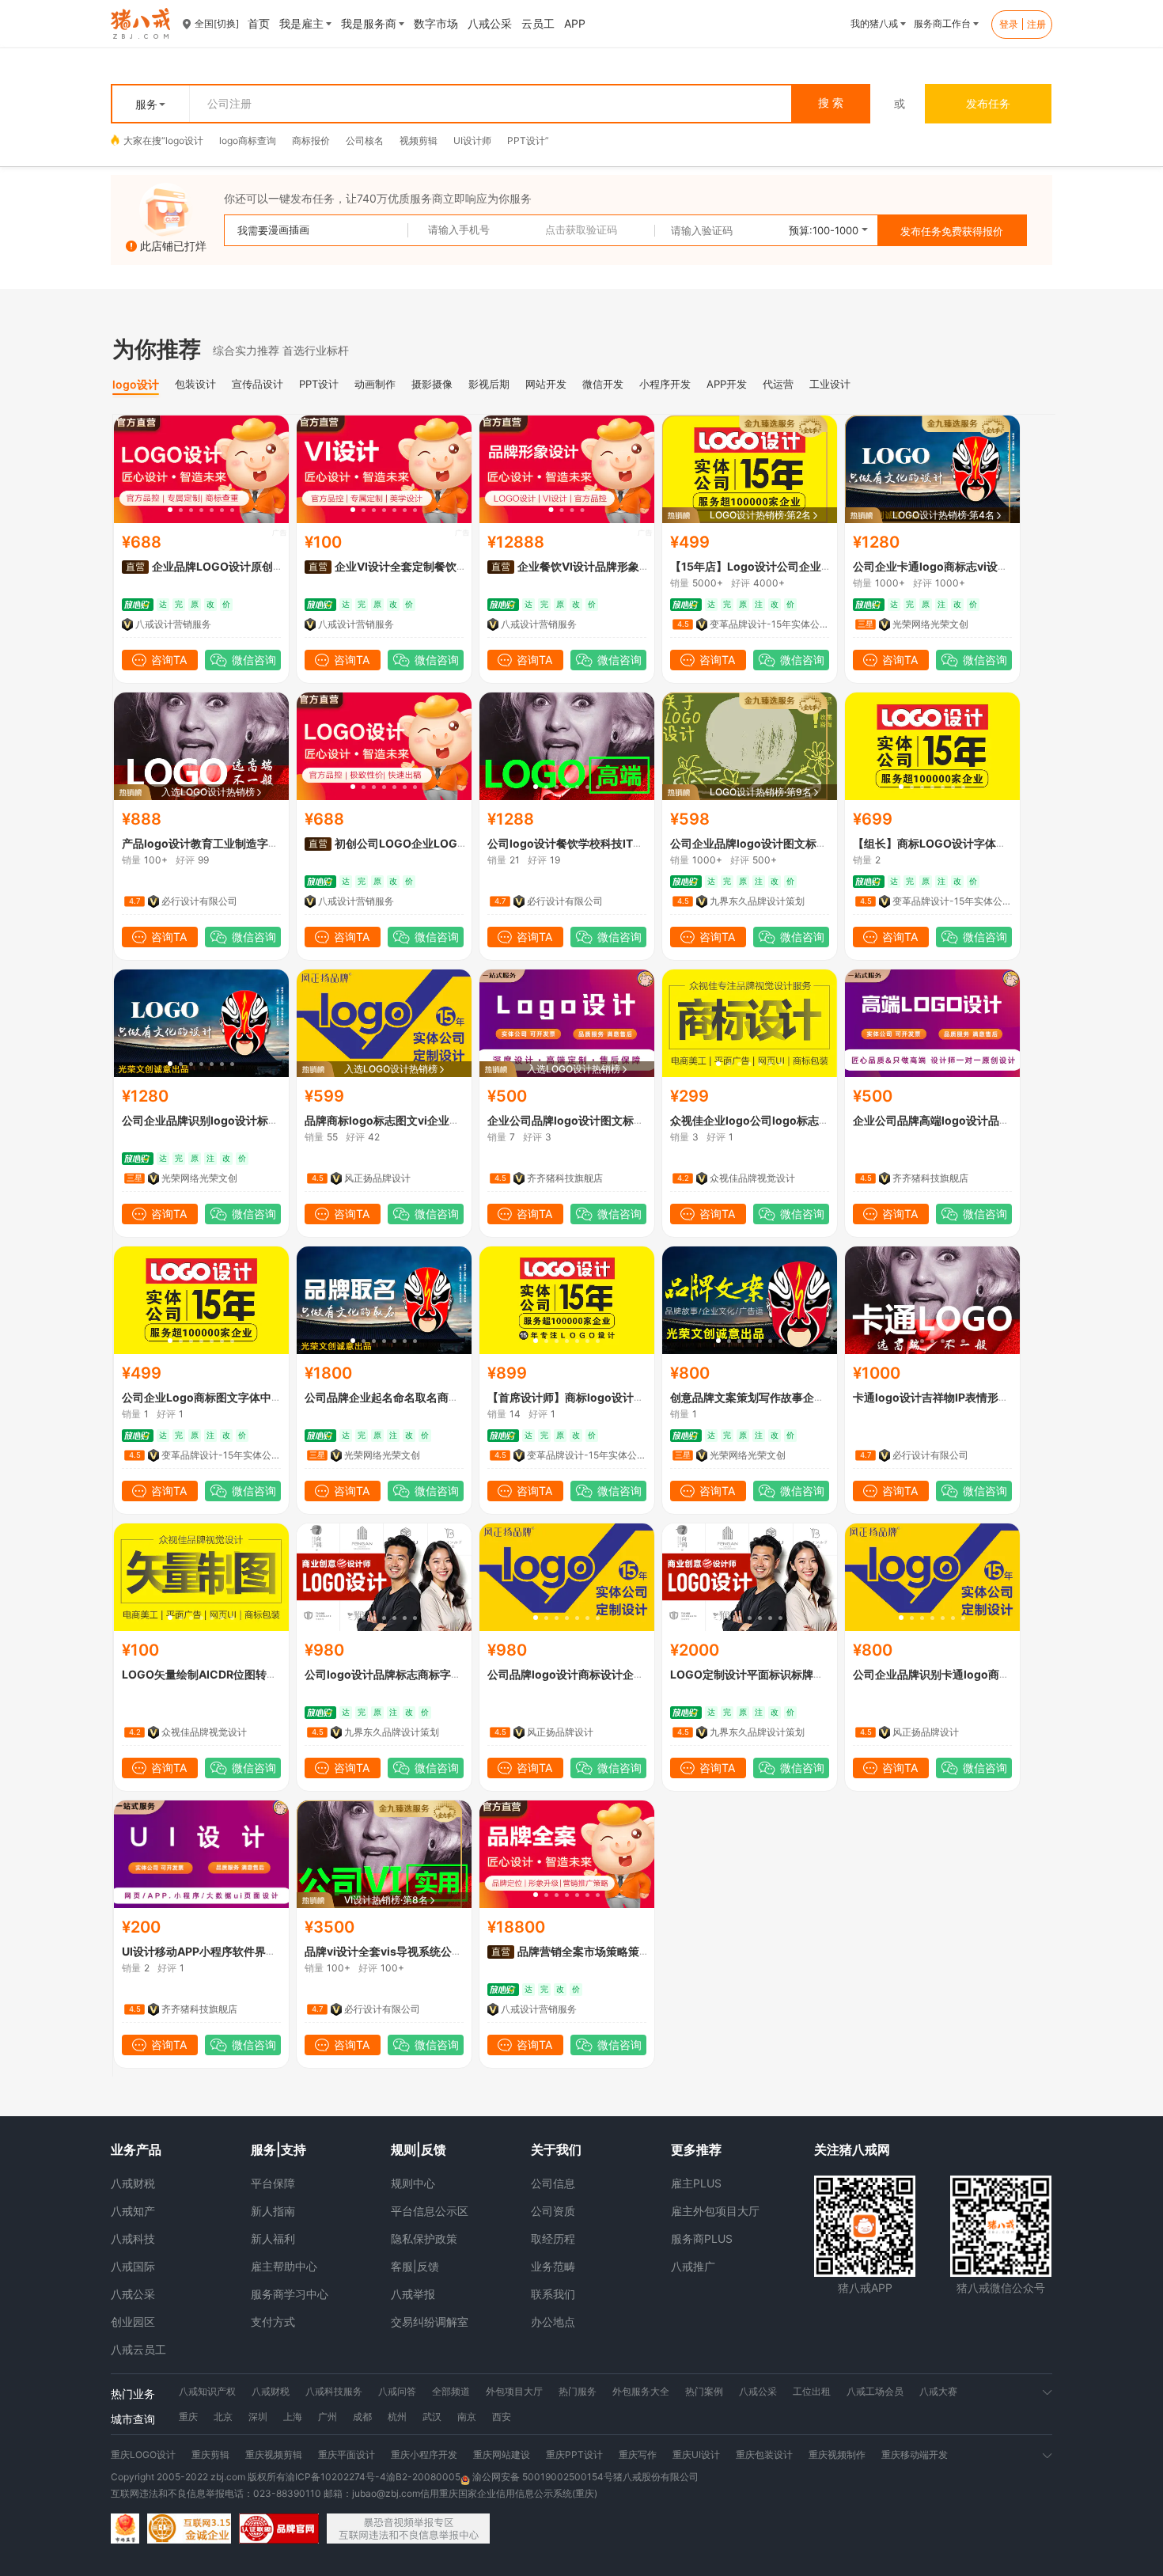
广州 (328, 2417)
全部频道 (451, 2391)
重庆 (188, 2417)
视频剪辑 (419, 140)
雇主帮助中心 (284, 2266)
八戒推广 (693, 2266)
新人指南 (273, 2211)
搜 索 (831, 103)
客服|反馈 (415, 2266)
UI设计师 (472, 140)
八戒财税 (133, 2183)
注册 (1036, 24)
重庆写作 (638, 2455)
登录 (1009, 24)
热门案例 (704, 2391)
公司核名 (365, 140)
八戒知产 (133, 2211)
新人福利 (273, 2238)
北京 (223, 2417)
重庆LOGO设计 (143, 2455)
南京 (467, 2417)
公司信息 (553, 2183)
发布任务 (988, 103)
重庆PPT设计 (574, 2455)
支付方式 (273, 2322)
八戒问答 (397, 2391)
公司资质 (553, 2211)
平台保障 (273, 2183)
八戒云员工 (138, 2349)
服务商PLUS (702, 2238)
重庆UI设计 (696, 2455)
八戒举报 (413, 2294)
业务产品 (136, 2149)
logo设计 (184, 140)
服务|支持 (278, 2149)
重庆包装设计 (764, 2455)
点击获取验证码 (581, 230)
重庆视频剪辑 (274, 2455)
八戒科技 (133, 2238)
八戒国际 (133, 2266)
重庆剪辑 (210, 2455)
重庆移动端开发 (915, 2455)
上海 (293, 2417)
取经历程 (553, 2238)
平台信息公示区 (430, 2211)
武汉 (432, 2417)
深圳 (258, 2417)
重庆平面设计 (347, 2455)
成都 (362, 2417)
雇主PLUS (696, 2183)
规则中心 (413, 2183)
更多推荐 (696, 2149)
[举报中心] (408, 2529)
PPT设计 (526, 140)
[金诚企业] (189, 2529)
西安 (502, 2417)
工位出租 (812, 2391)
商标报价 (311, 140)
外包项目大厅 (514, 2391)
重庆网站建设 (502, 2455)
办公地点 (553, 2322)
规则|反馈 (419, 2149)
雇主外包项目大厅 (715, 2211)
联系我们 (553, 2294)
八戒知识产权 (207, 2391)
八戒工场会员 (875, 2391)
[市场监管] (125, 2529)
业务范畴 (553, 2266)
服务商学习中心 (290, 2294)
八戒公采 (133, 2294)
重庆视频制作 (837, 2455)
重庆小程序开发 (424, 2455)
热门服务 (578, 2391)
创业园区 (133, 2322)
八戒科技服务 (334, 2391)
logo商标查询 (248, 140)
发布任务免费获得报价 (952, 231)
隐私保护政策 (424, 2238)
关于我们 (556, 2149)
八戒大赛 (938, 2391)
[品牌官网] (279, 2529)
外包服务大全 (641, 2391)
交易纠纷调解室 (430, 2322)
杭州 (397, 2417)
